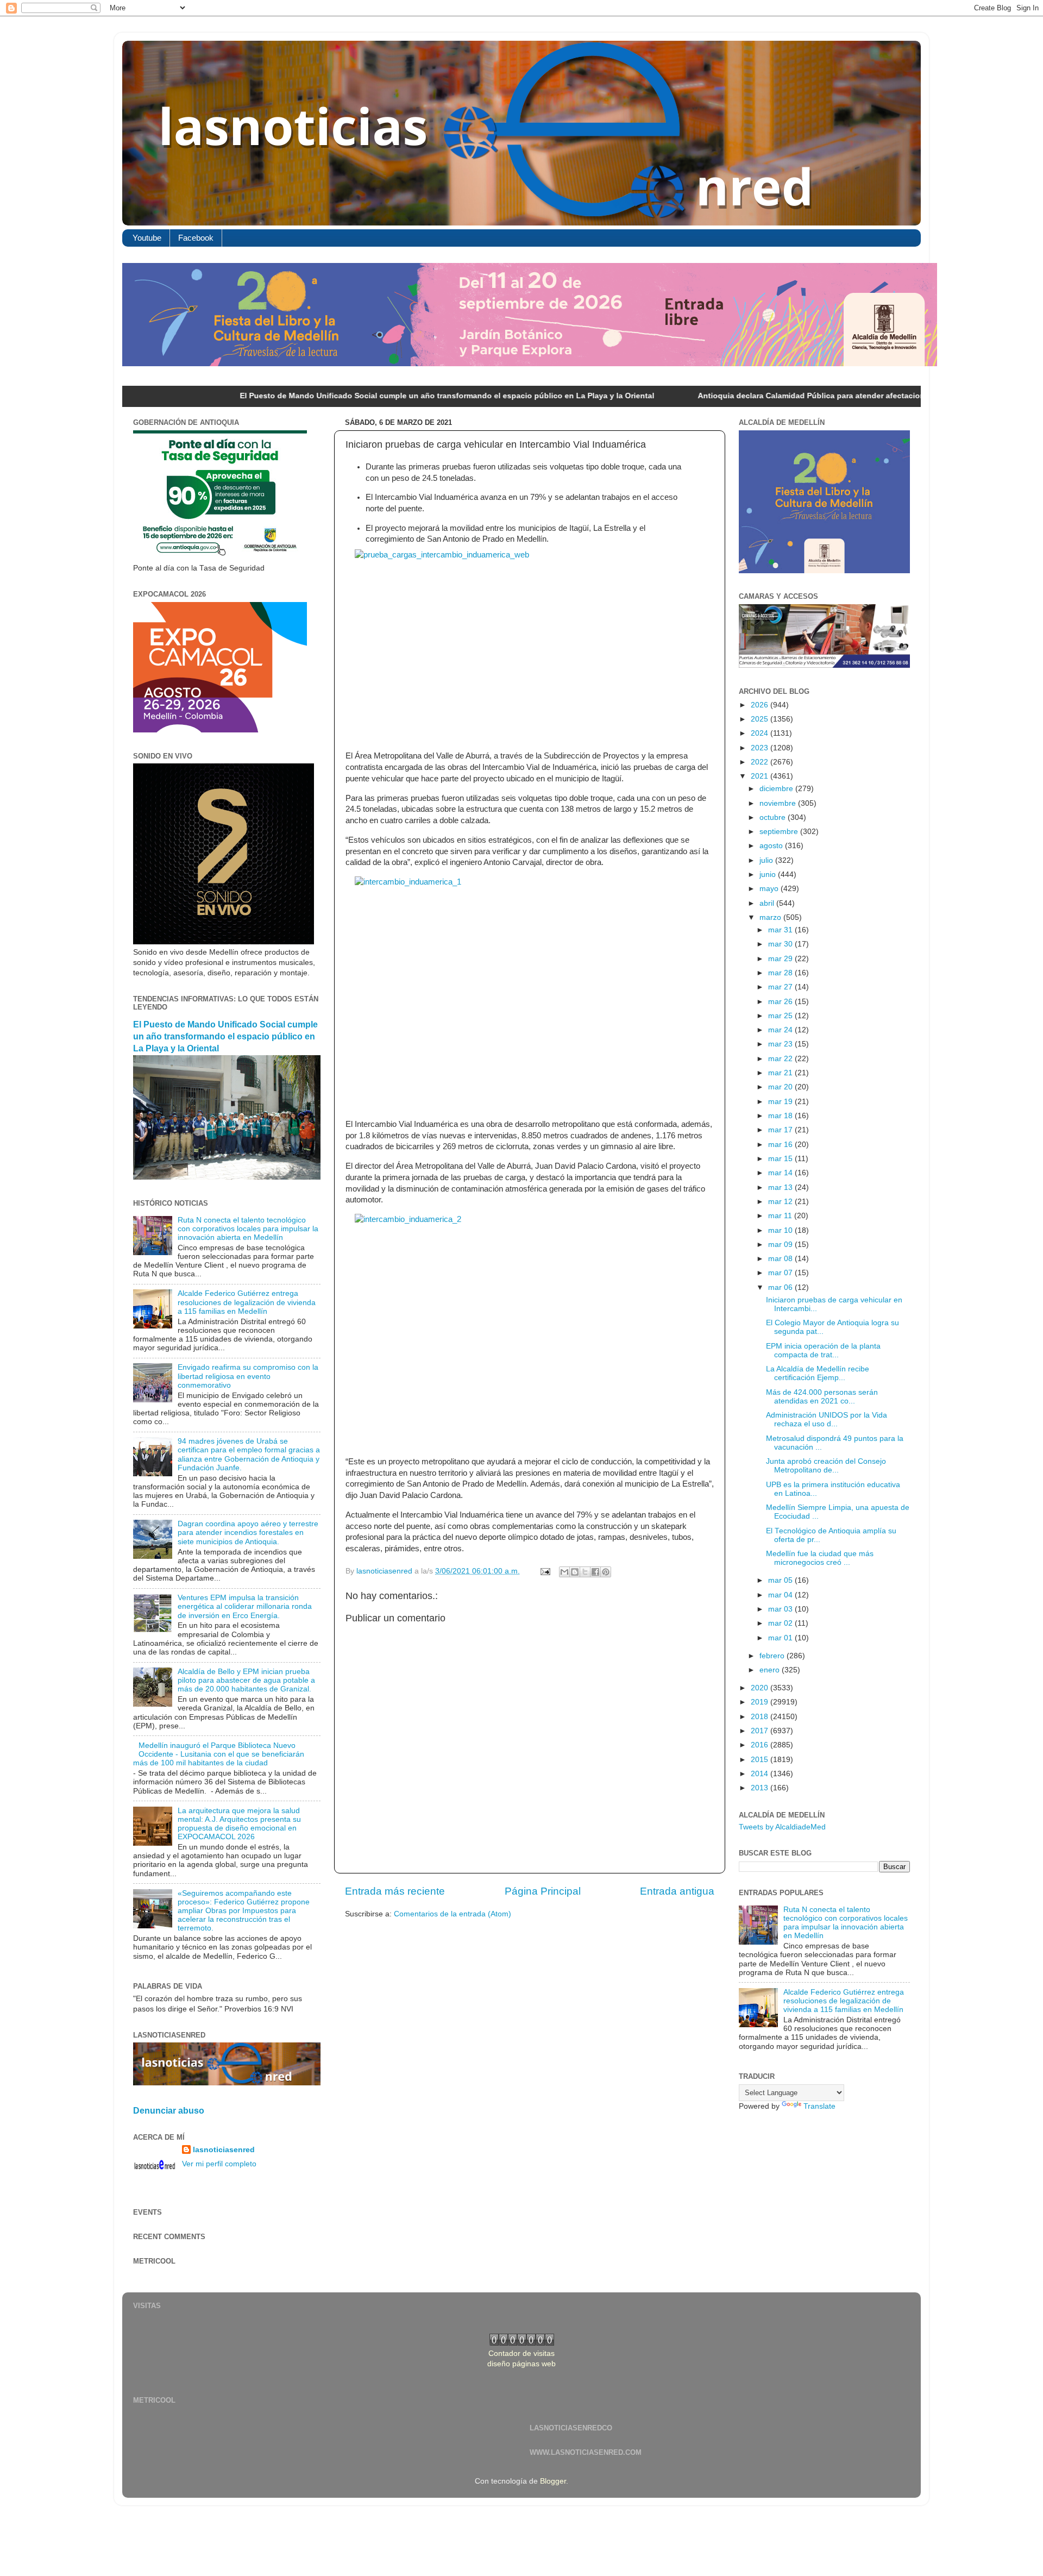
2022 (761, 762)
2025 (761, 719)
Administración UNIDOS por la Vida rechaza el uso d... (827, 1419)
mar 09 (781, 1245)
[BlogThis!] (575, 1572)
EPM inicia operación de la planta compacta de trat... (823, 1350)
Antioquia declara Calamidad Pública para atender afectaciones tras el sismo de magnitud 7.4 (758, 396)
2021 (761, 776)
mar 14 (781, 1173)
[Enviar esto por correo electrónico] (564, 1572)
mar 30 (781, 944)
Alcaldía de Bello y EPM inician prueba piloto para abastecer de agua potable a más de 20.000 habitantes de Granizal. (246, 1680)
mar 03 (781, 1609)
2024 (761, 733)
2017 (761, 1731)
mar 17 (781, 1130)
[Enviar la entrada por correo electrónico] (545, 1571)
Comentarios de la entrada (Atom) (453, 1914)
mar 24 (781, 1030)
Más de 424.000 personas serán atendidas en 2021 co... (822, 1397)
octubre (774, 817)
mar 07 (781, 1273)
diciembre (777, 789)
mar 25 (781, 1016)
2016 (761, 1745)
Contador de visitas (521, 2354)
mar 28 (781, 973)
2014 (761, 1774)
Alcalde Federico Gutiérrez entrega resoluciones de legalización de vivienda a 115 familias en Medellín (247, 1302)
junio (769, 875)
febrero (773, 1656)
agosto (772, 846)
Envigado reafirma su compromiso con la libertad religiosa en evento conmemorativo (248, 1376)
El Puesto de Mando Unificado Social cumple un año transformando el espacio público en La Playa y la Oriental (333, 396)
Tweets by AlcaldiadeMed (782, 1827)
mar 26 (781, 1002)
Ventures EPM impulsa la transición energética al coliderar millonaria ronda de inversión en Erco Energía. (245, 1606)
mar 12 (781, 1202)
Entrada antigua (677, 1891)
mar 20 (781, 1087)
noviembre (779, 803)
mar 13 (781, 1187)
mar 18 (781, 1116)
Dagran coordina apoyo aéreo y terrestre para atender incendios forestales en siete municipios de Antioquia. (248, 1533)
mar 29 (781, 959)
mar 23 (781, 1044)
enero (771, 1670)
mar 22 (781, 1059)
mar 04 (781, 1595)
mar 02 (781, 1623)
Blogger (553, 2481)
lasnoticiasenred (224, 2150)
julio (767, 860)
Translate (819, 2106)
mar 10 (781, 1230)
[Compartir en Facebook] (595, 1572)
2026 (761, 705)
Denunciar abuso (169, 2111)
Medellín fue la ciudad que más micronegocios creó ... (820, 1558)
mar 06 (781, 1287)
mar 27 (781, 987)
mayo (770, 889)
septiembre (780, 832)
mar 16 (781, 1145)
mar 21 (781, 1073)
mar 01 (781, 1638)
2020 (761, 1688)
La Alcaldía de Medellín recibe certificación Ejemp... (818, 1373)
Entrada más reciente (395, 1891)
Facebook (196, 238)
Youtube (147, 238)
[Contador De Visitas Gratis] (522, 2343)
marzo (771, 917)
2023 (761, 748)
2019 (761, 1702)
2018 (761, 1717)
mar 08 (781, 1259)
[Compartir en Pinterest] (606, 1572)
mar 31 (781, 930)
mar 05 (781, 1580)
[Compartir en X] (585, 1572)
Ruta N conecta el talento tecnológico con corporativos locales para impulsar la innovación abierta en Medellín (248, 1229)
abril (768, 903)
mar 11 (781, 1216)
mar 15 (781, 1159)
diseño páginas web (521, 2364)
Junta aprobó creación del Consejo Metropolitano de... (826, 1466)
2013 (761, 1788)
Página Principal (543, 1891)
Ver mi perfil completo (219, 2164)
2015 (761, 1760)
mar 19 (781, 1102)
